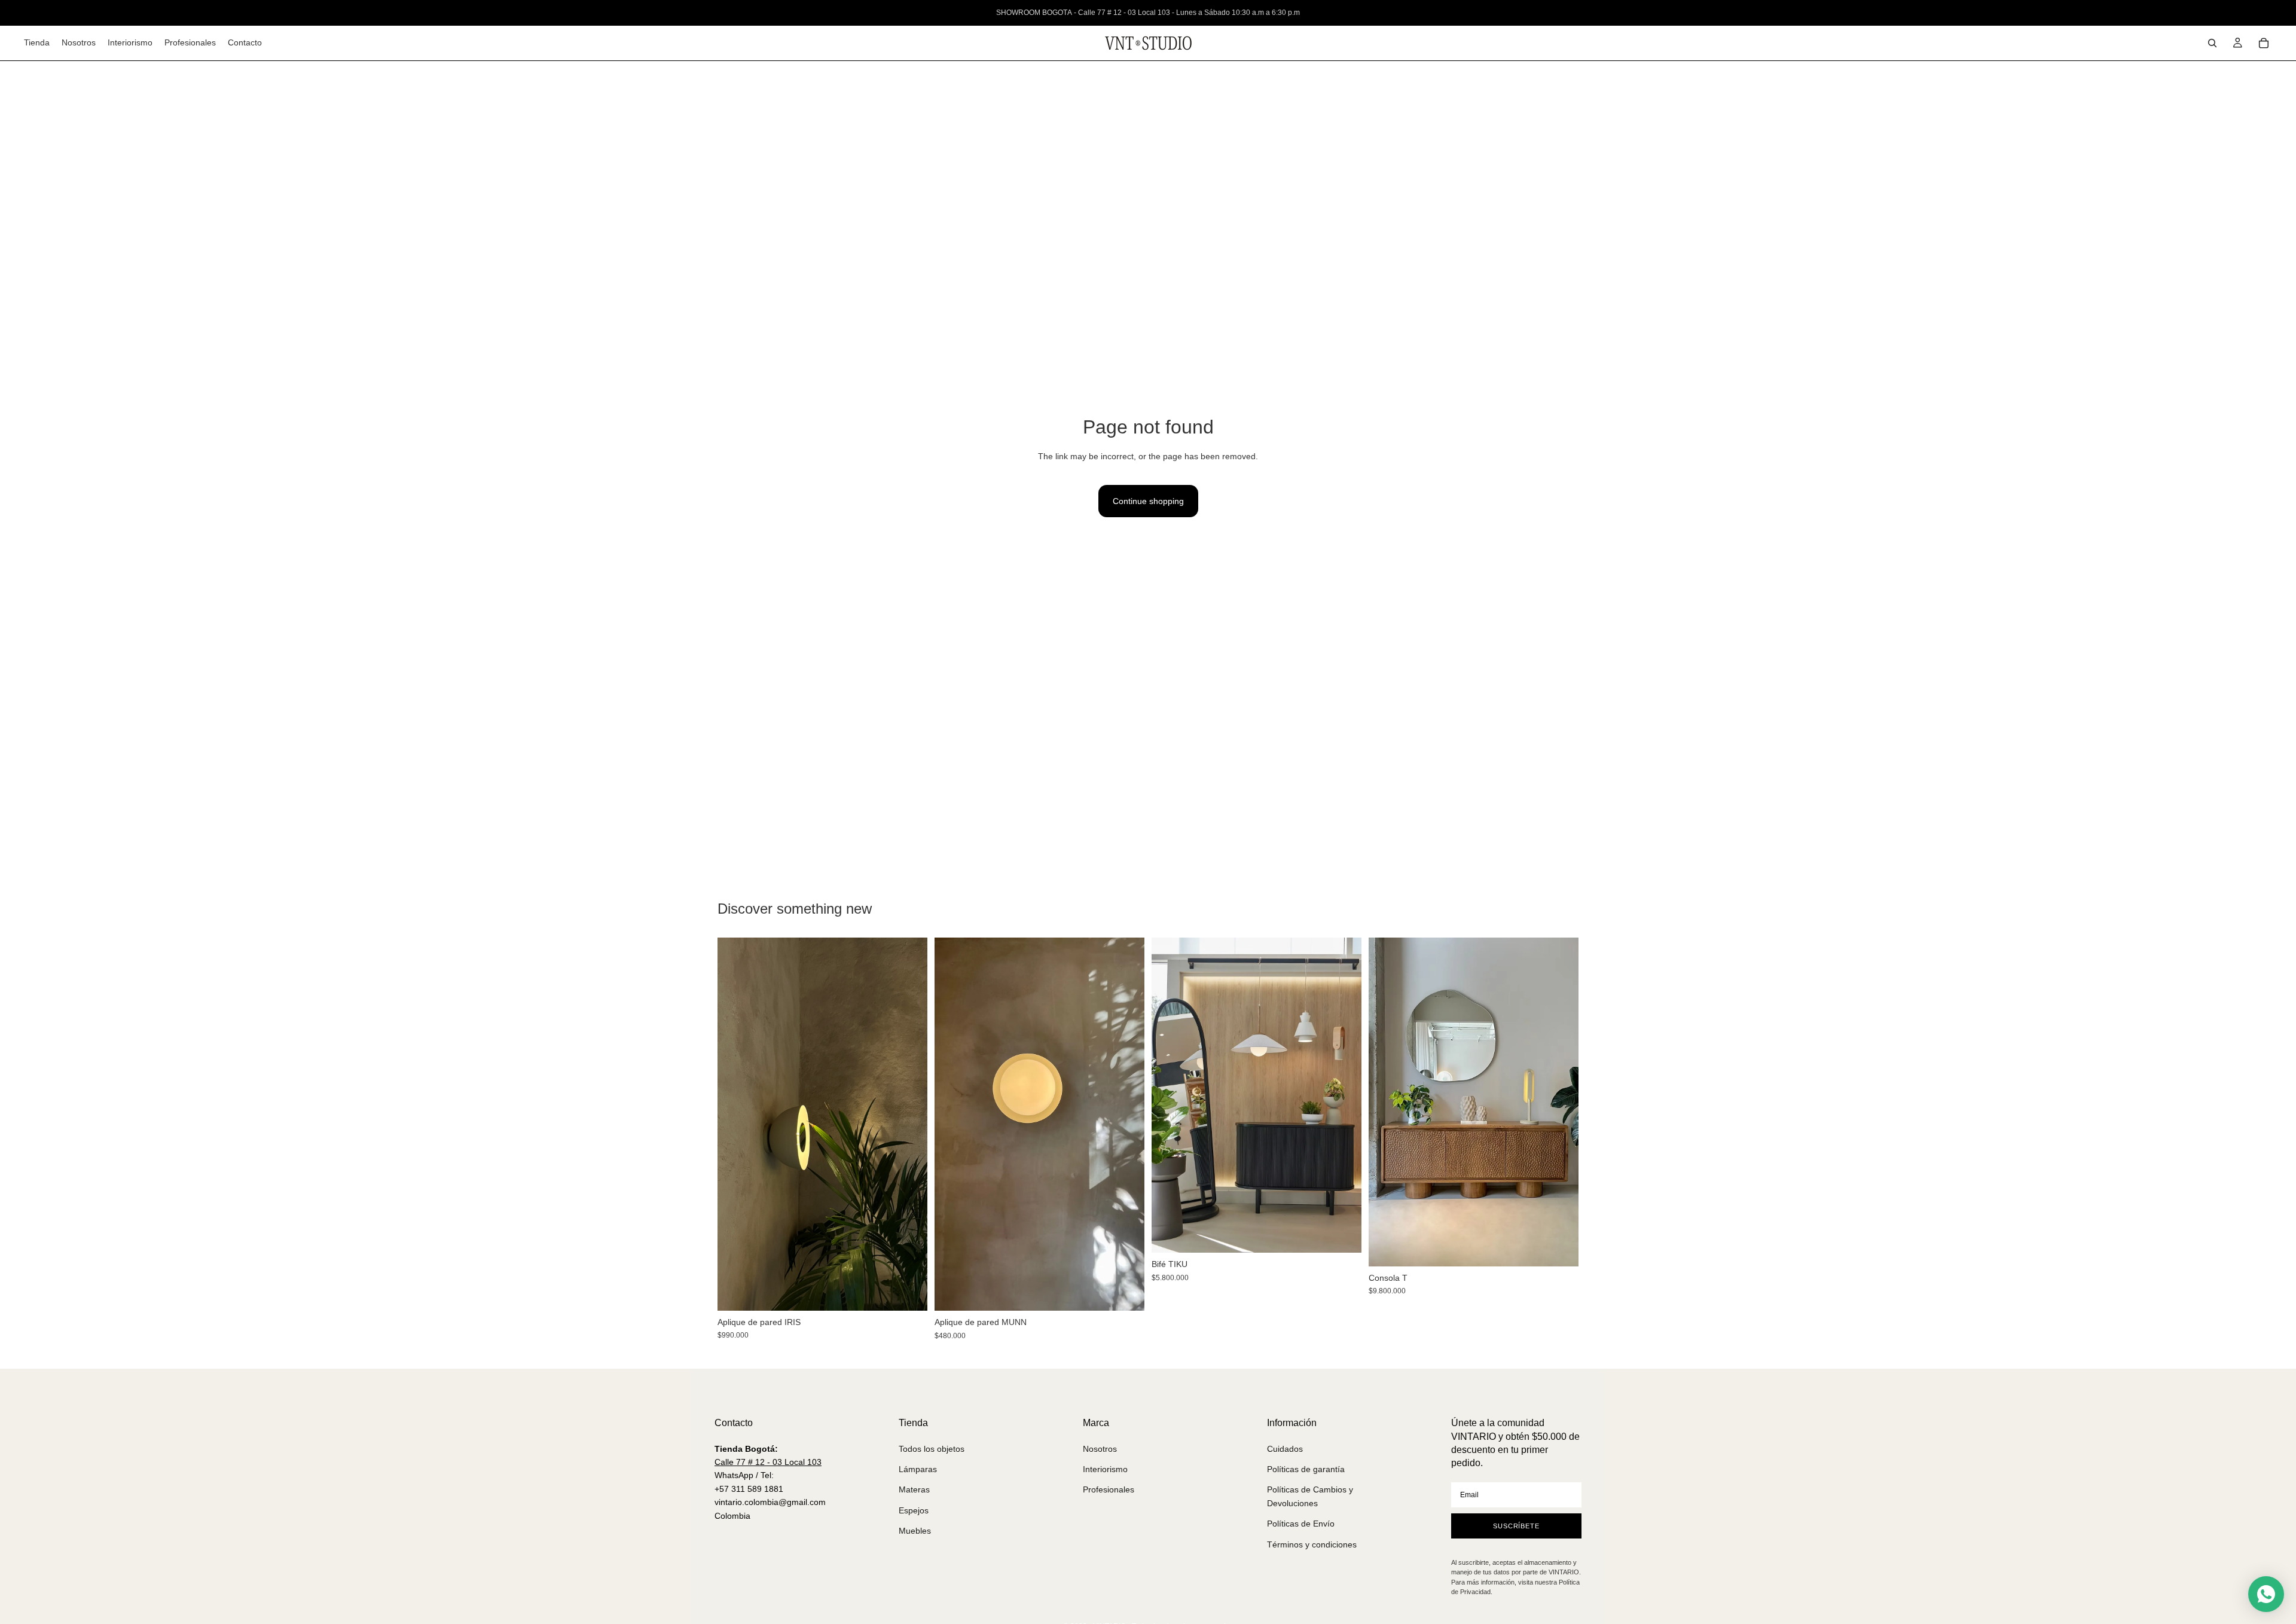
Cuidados (1285, 1449)
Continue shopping (1148, 501)
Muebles (915, 1531)
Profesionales (1109, 1489)
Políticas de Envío (1301, 1524)
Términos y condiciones (1312, 1544)
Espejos (914, 1510)
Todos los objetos (932, 1449)
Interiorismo (1105, 1469)
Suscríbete (1516, 1526)
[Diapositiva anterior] (735, 1124)
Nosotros (1100, 1449)
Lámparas (918, 1469)
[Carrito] (2264, 43)
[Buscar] (2212, 43)
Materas (914, 1489)
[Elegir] (1343, 1234)
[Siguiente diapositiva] (909, 1124)
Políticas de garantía (1306, 1469)
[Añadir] (909, 1292)
